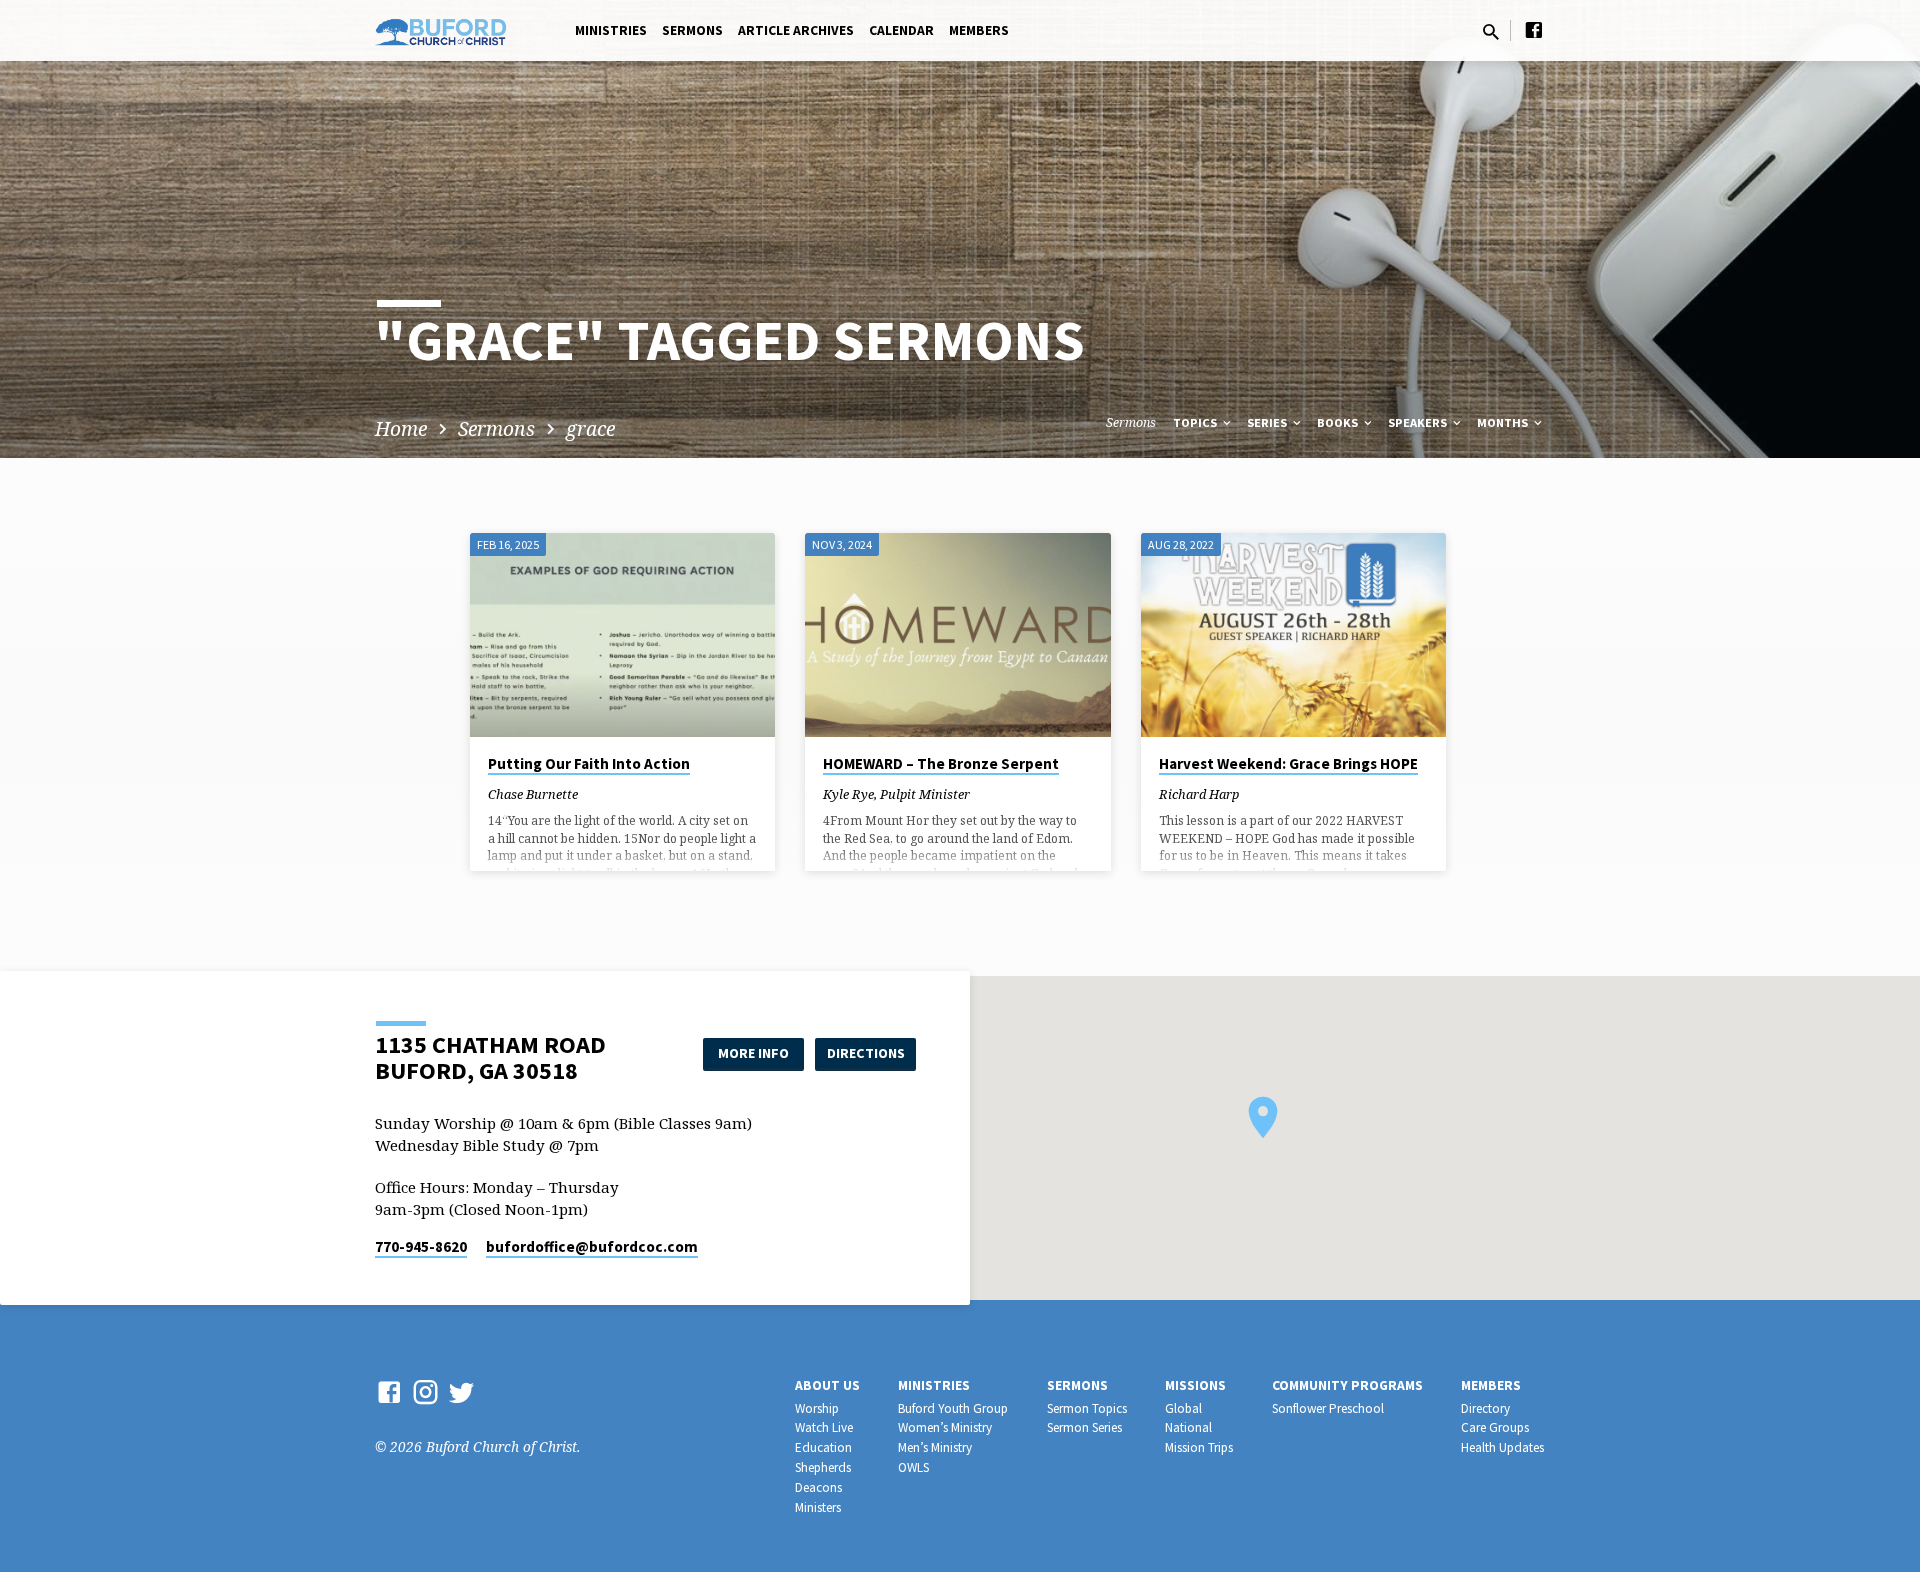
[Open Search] (1491, 31)
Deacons (818, 1487)
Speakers (1419, 422)
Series (1268, 422)
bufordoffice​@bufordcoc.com (592, 1246)
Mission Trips (1199, 1447)
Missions (1195, 1385)
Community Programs (1347, 1385)
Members (979, 30)
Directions (866, 1053)
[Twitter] (461, 1391)
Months (1504, 422)
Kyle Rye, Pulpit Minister (896, 794)
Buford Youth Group (953, 1408)
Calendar (901, 30)
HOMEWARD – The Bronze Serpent (941, 763)
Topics (1196, 422)
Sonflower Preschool (1328, 1408)
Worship (817, 1408)
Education (823, 1447)
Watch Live (824, 1427)
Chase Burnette (533, 794)
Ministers (818, 1507)
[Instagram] (425, 1391)
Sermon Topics (1087, 1408)
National (1188, 1427)
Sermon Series (1084, 1427)
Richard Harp (1199, 794)
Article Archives (796, 30)
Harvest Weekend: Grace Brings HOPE (1288, 763)
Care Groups (1495, 1427)
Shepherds (823, 1467)
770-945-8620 (421, 1246)
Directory (1485, 1408)
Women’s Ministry (945, 1427)
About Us (827, 1385)
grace (590, 428)
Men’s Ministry (935, 1447)
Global (1183, 1408)
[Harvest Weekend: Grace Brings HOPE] (1293, 635)
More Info (753, 1053)
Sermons (692, 30)
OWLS (913, 1467)
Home (401, 428)
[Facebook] (1534, 29)
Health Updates (1502, 1447)
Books (1339, 422)
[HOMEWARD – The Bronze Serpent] (957, 635)
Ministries (611, 30)
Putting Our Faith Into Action (589, 763)
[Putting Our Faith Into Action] (622, 635)
